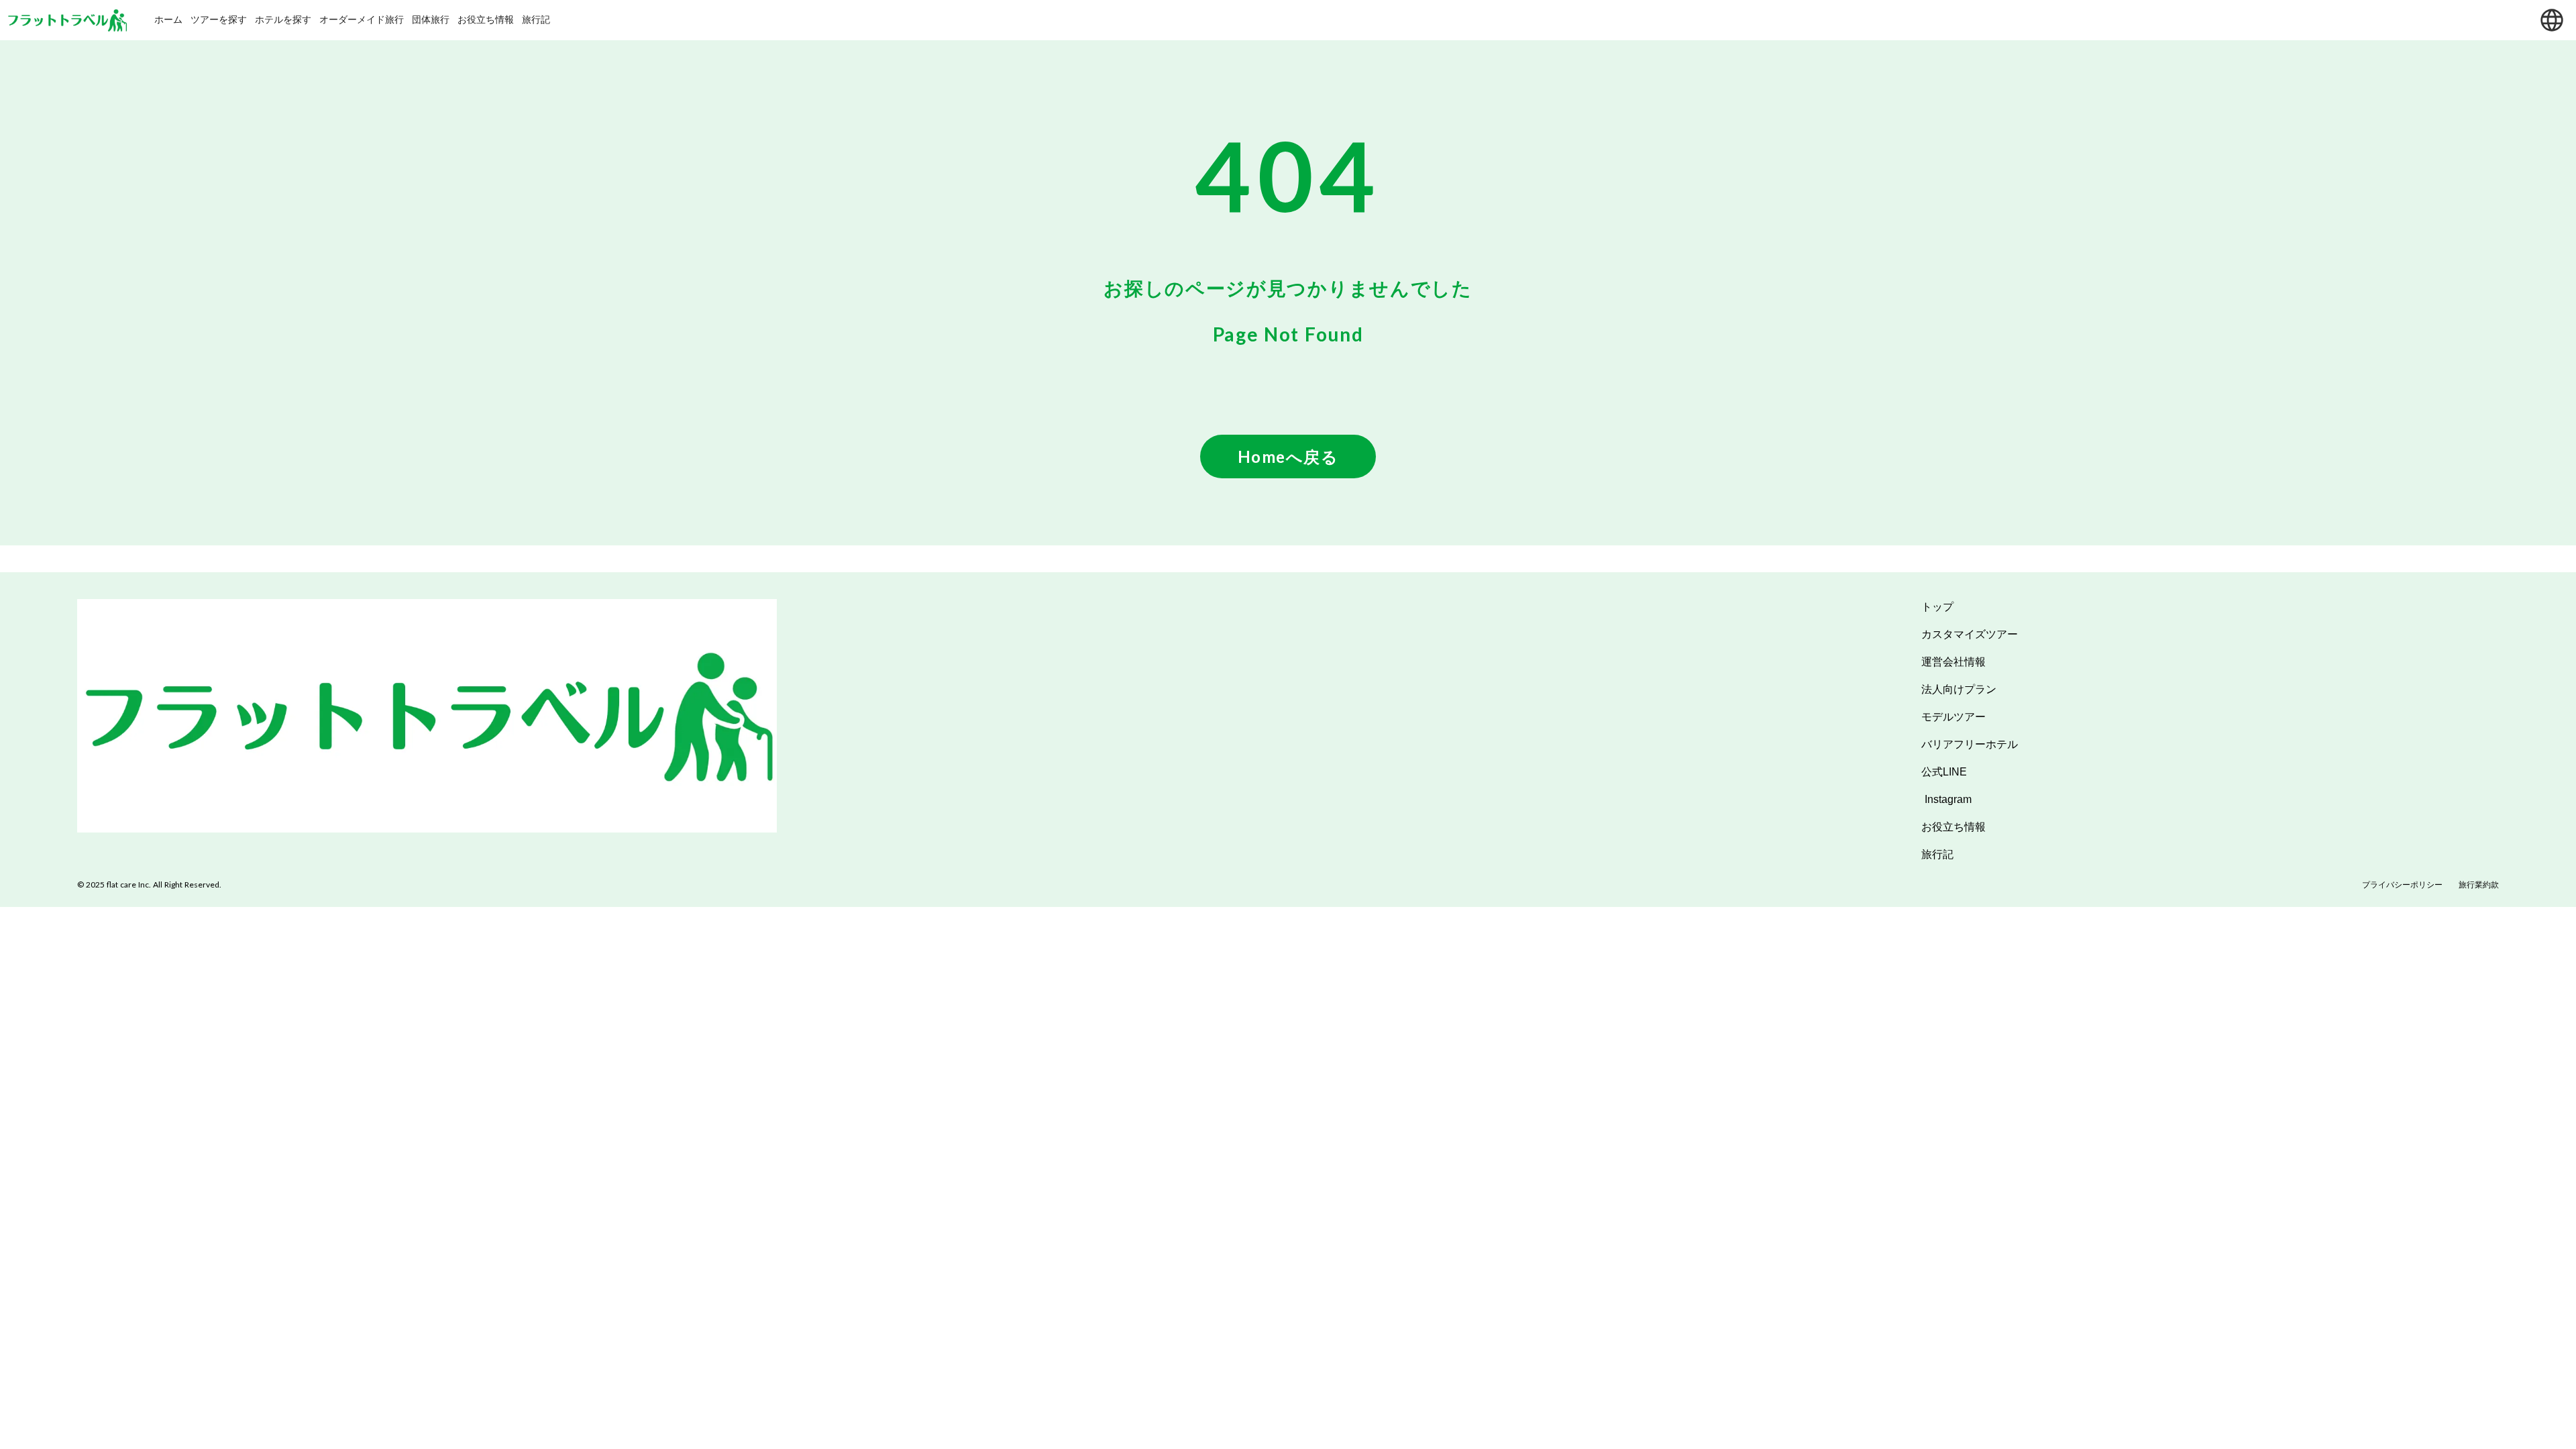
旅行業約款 (2479, 884)
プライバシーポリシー (2402, 884)
